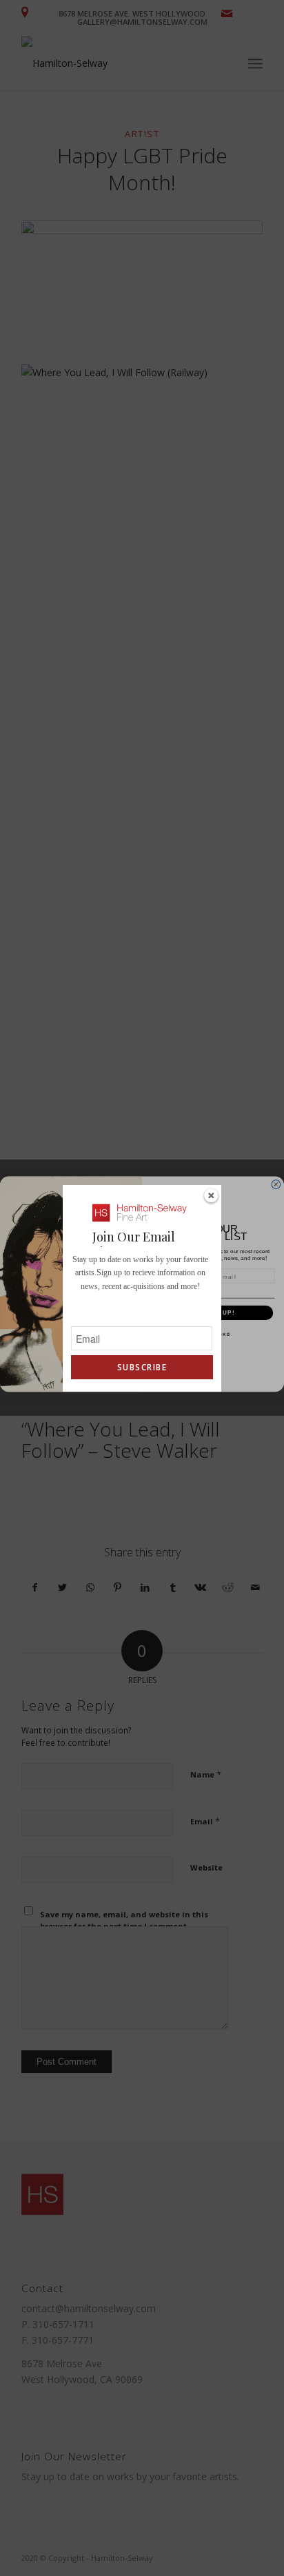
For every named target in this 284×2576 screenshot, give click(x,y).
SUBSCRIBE (142, 1367)
